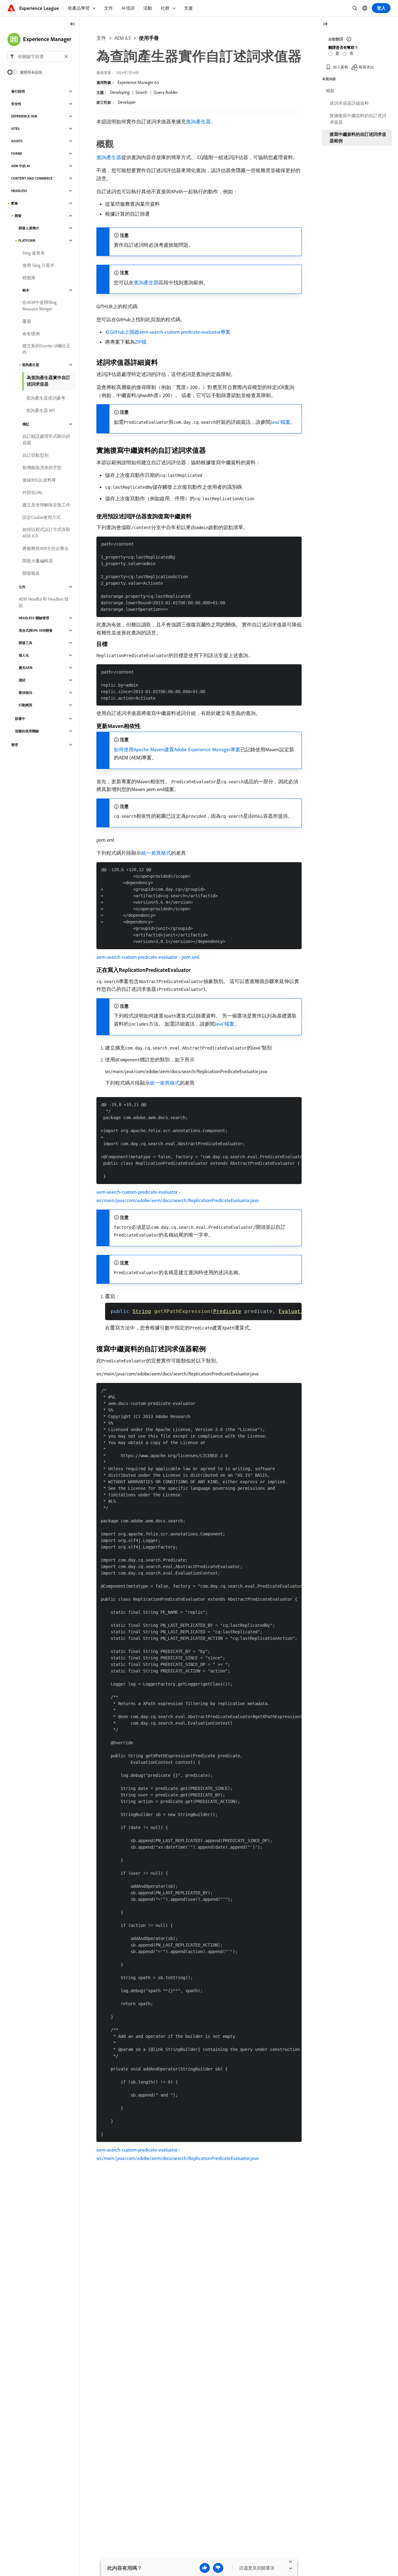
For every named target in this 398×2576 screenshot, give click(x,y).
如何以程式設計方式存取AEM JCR (46, 533)
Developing (120, 92)
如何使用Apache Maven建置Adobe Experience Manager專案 (177, 749)
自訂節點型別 (35, 455)
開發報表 (31, 573)
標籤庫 (29, 278)
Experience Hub (24, 116)
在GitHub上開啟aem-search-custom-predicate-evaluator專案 (168, 332)
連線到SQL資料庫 (39, 480)
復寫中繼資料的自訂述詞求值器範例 (358, 137)
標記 (26, 424)
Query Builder (166, 92)
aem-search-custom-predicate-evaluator (137, 957)
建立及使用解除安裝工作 (46, 505)
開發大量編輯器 (38, 561)
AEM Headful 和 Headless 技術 (44, 602)
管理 (15, 745)
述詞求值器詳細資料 (349, 103)
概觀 (330, 91)
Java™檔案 (280, 422)
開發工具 (25, 643)
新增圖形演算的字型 (42, 468)
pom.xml (190, 957)
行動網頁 (25, 705)
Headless (19, 191)
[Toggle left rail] (72, 24)
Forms (17, 153)
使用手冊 (149, 38)
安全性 (16, 104)
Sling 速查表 (34, 253)
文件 (101, 38)
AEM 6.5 (123, 38)
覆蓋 (27, 321)
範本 (26, 290)
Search (142, 92)
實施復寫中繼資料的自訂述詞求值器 (358, 119)
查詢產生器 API (40, 410)
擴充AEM (25, 668)
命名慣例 (31, 334)
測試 (22, 680)
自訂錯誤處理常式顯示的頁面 (46, 439)
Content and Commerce (32, 178)
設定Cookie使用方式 (42, 517)
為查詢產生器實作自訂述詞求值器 (49, 381)
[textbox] (39, 57)
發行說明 (18, 91)
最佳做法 (25, 693)
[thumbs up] (205, 2568)
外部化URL (33, 492)
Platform (27, 240)
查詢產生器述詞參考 (46, 398)
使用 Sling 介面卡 (38, 265)
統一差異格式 (156, 853)
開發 (18, 216)
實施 (14, 203)
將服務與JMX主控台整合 (46, 548)
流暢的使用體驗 (27, 731)
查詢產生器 (198, 121)
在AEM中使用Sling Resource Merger (39, 306)
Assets (17, 141)
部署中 (20, 719)
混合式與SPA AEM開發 (36, 630)
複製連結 (366, 67)
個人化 (24, 655)
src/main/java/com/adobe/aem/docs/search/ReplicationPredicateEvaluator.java (178, 1200)
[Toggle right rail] (325, 24)
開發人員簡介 (29, 228)
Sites (15, 129)
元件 (22, 587)
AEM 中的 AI (21, 166)
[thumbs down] (218, 2568)
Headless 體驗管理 (34, 618)
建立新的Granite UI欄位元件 (46, 349)
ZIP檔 (141, 342)
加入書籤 (340, 67)
